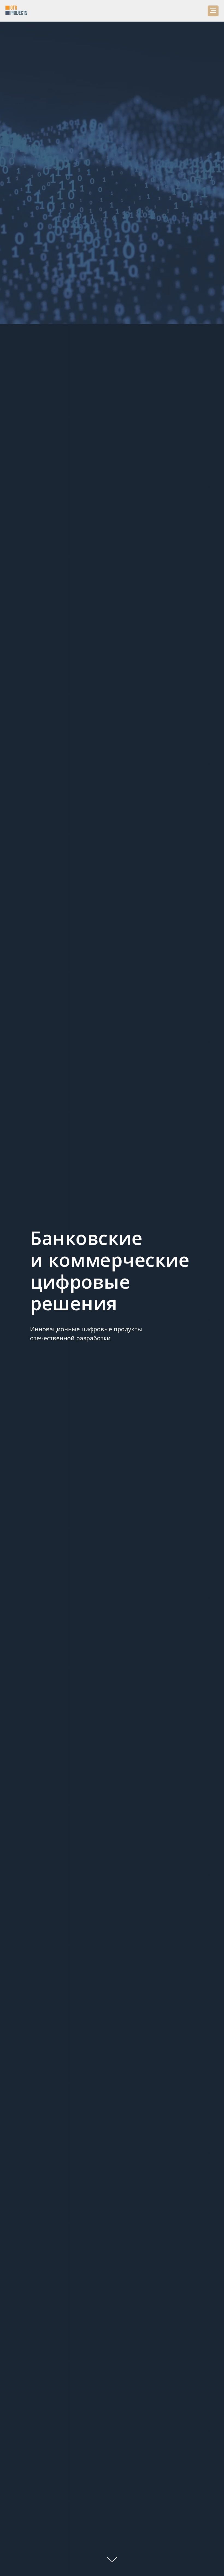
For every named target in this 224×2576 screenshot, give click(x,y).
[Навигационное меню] (213, 11)
